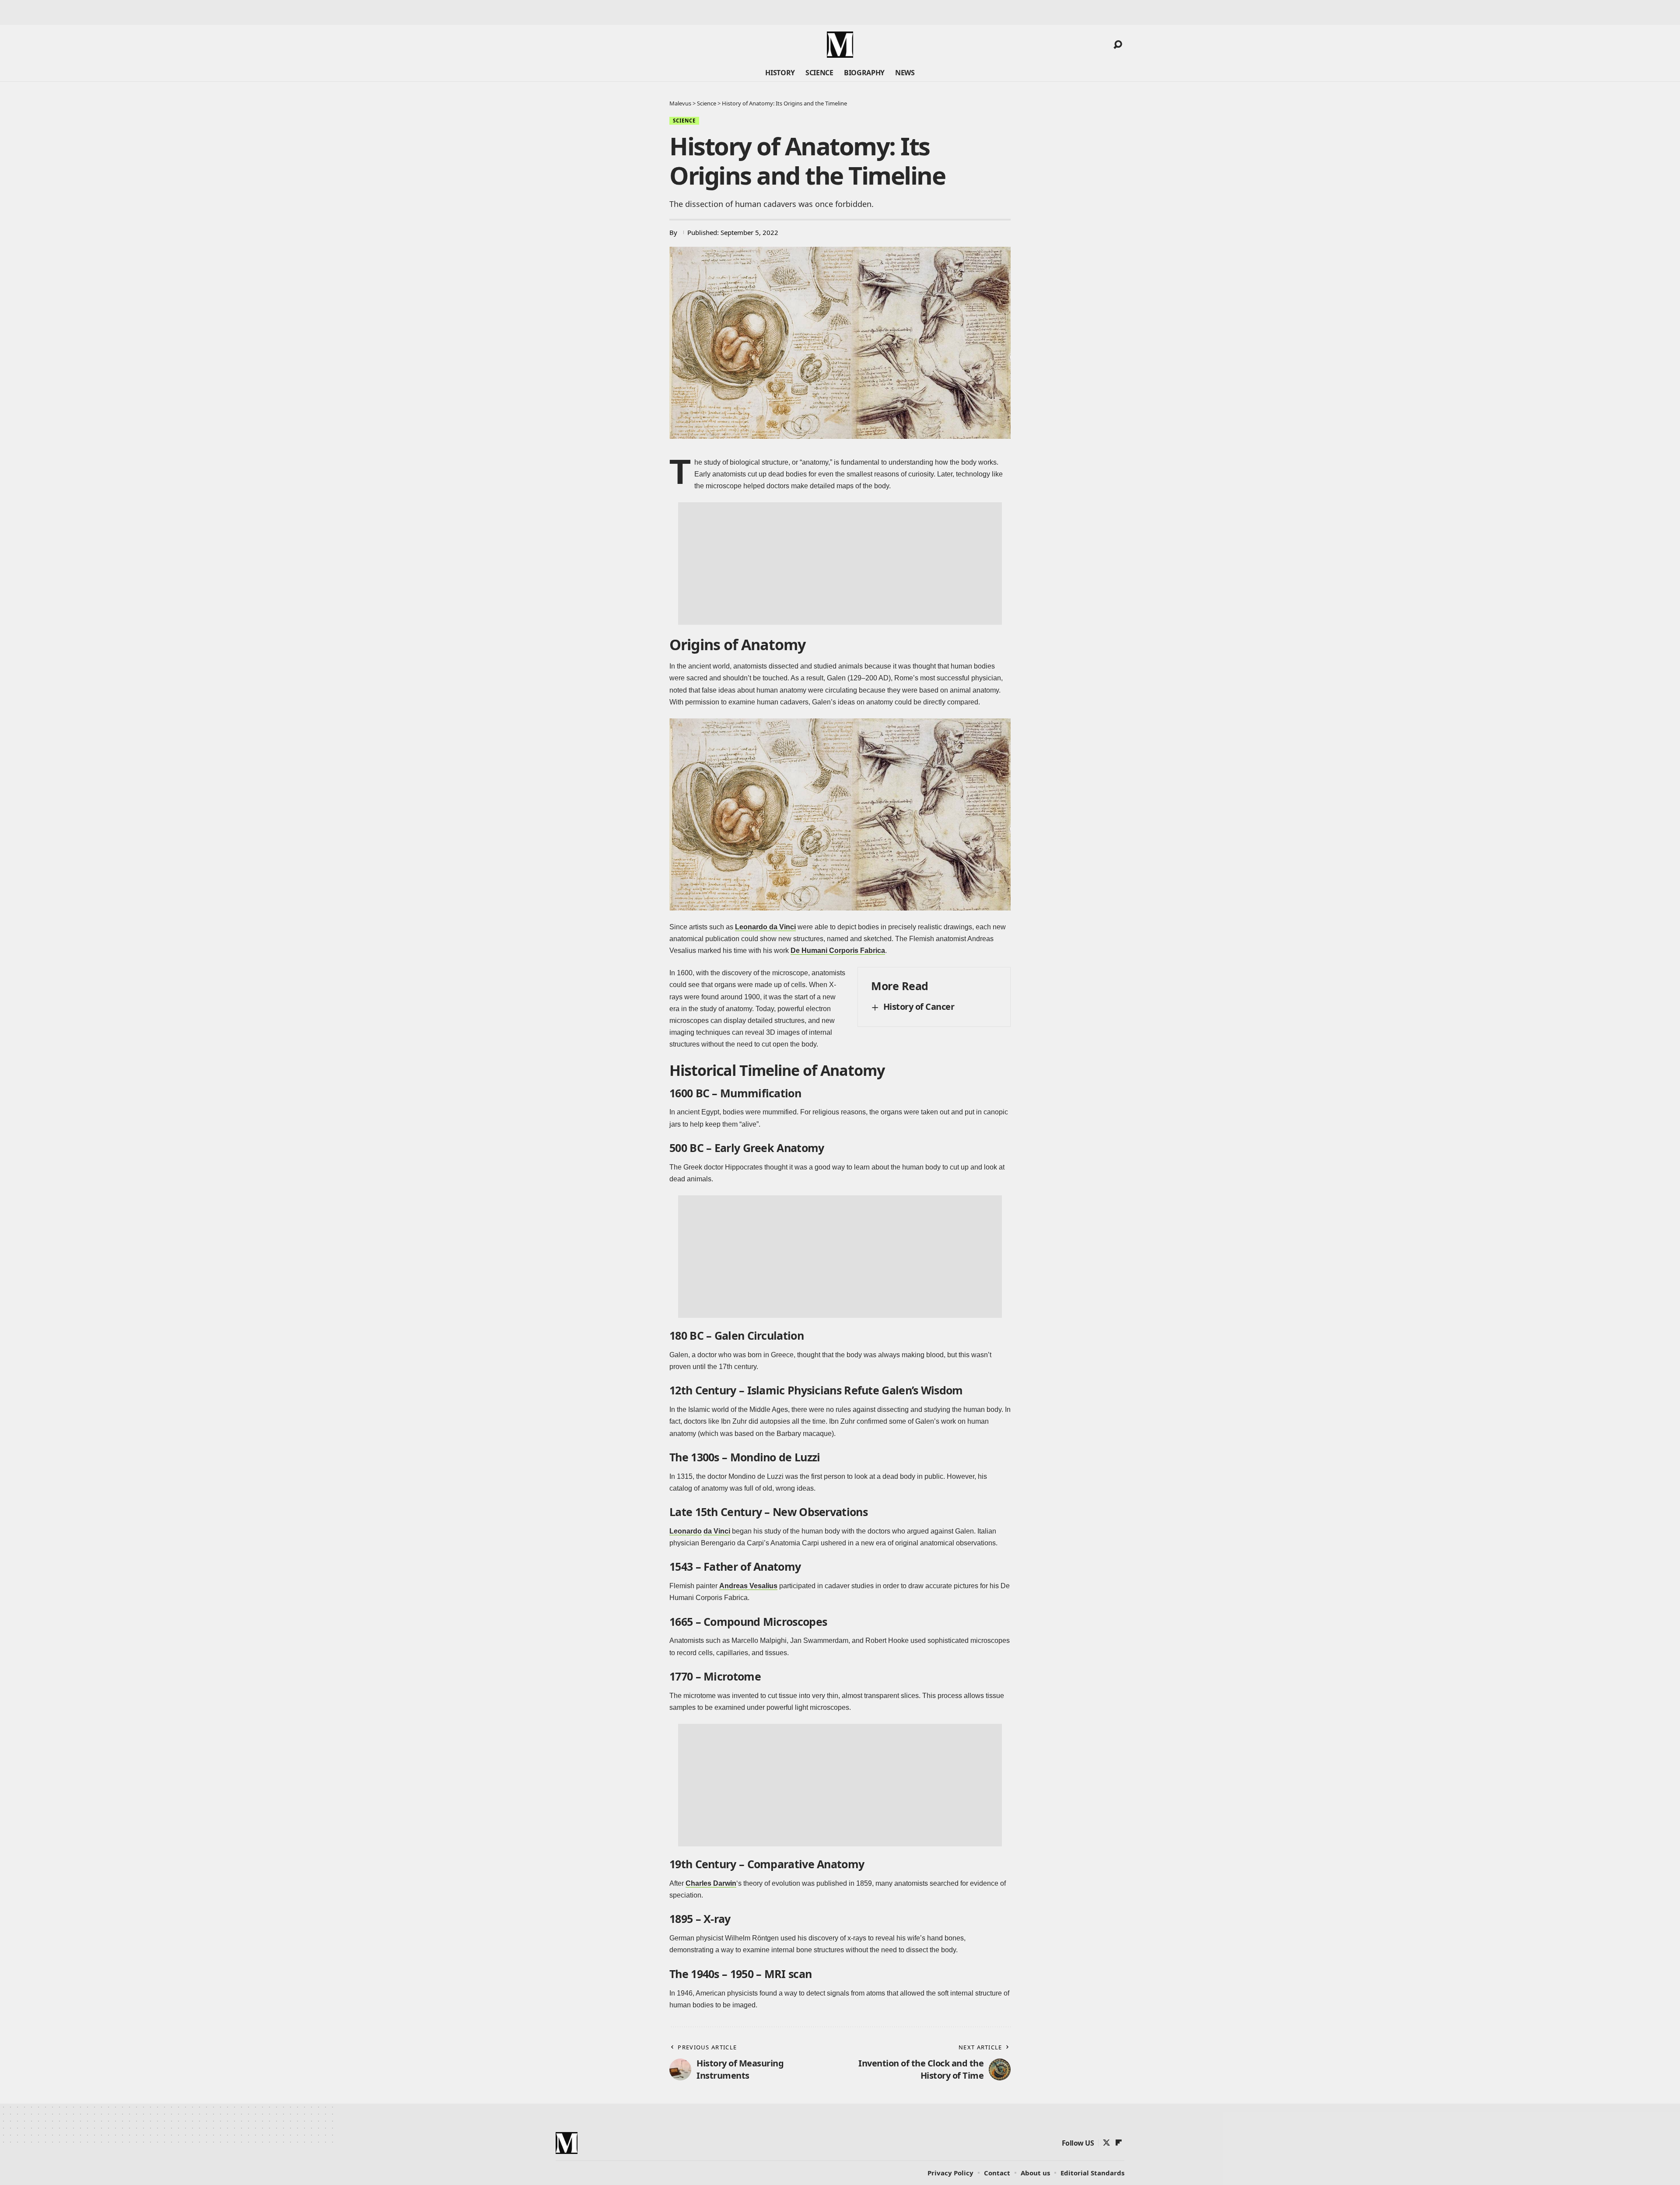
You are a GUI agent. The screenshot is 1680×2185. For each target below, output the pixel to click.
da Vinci (717, 1531)
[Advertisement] (840, 564)
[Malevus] (840, 45)
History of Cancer (919, 1007)
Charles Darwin (711, 1883)
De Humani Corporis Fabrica (838, 951)
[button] (1118, 45)
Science (684, 121)
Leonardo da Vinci (765, 927)
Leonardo (686, 1531)
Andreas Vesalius (748, 1586)
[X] (1106, 2143)
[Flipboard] (1119, 2143)
